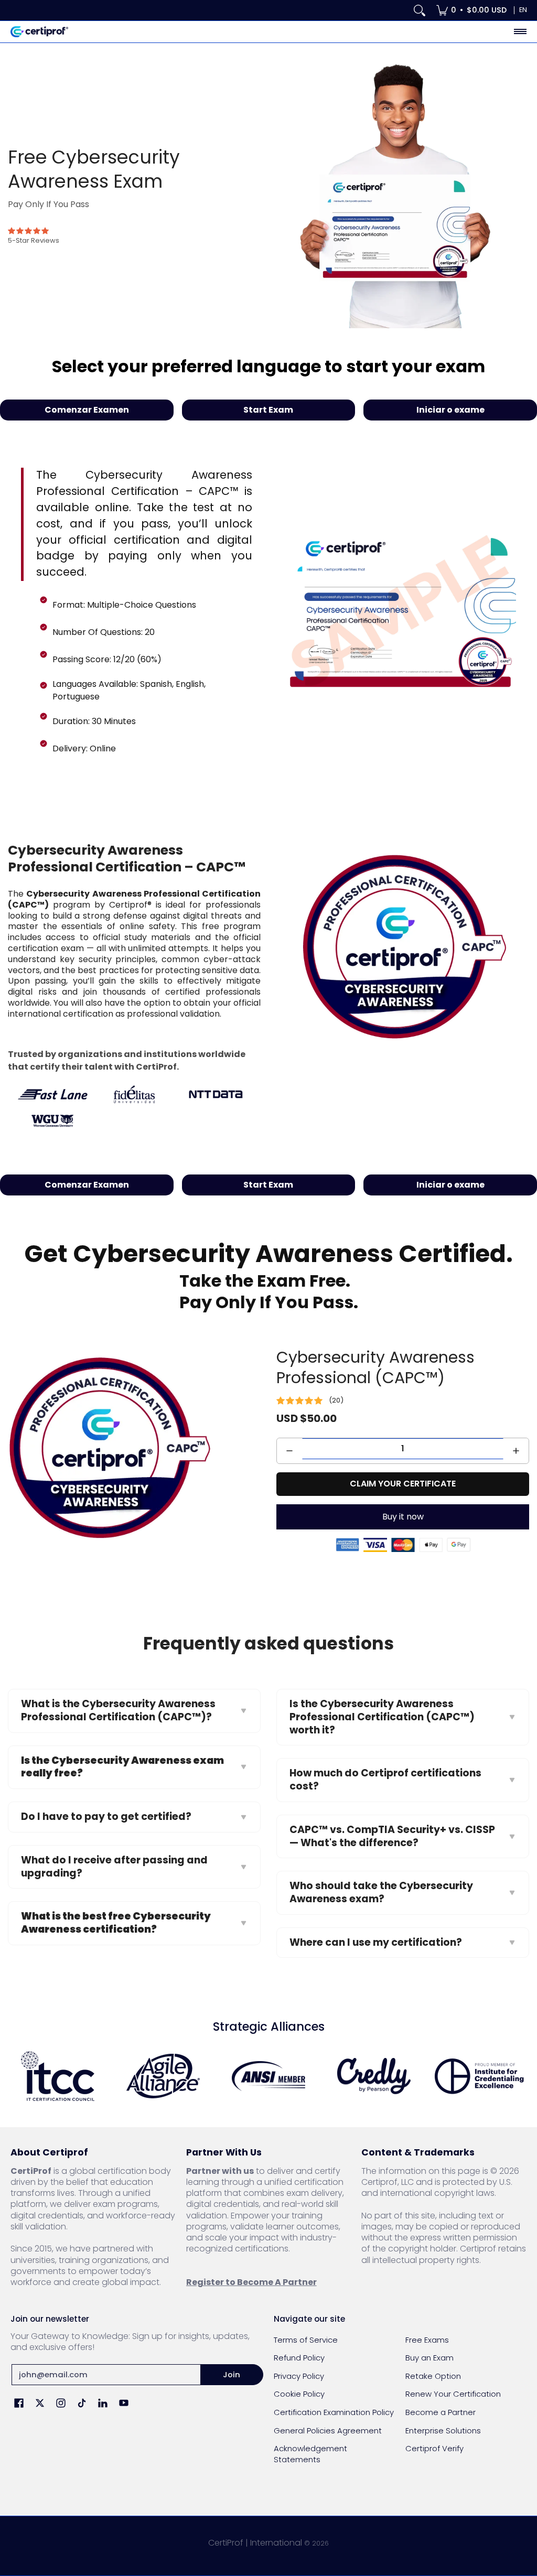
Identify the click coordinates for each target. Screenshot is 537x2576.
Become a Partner (441, 2412)
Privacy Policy (299, 2376)
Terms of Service (306, 2340)
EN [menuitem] (523, 10)
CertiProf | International (255, 2543)
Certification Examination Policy (334, 2412)
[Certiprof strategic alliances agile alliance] (163, 2076)
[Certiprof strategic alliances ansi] (269, 2076)
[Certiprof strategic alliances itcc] (58, 2076)
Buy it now (403, 1517)
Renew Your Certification (453, 2394)
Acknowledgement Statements (310, 2454)
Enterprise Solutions (443, 2431)
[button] (19, 2404)
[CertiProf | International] (39, 32)
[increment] (516, 1451)
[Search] (420, 10)
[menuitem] (471, 10)
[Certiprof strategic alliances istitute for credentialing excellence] (479, 2076)
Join (232, 2374)
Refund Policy (299, 2358)
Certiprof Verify (434, 2448)
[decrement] (289, 1451)
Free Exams (427, 2340)
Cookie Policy (299, 2394)
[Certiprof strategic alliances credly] (374, 2076)
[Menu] (520, 32)
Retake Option (433, 2376)
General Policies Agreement (328, 2431)
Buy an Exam (429, 2358)
